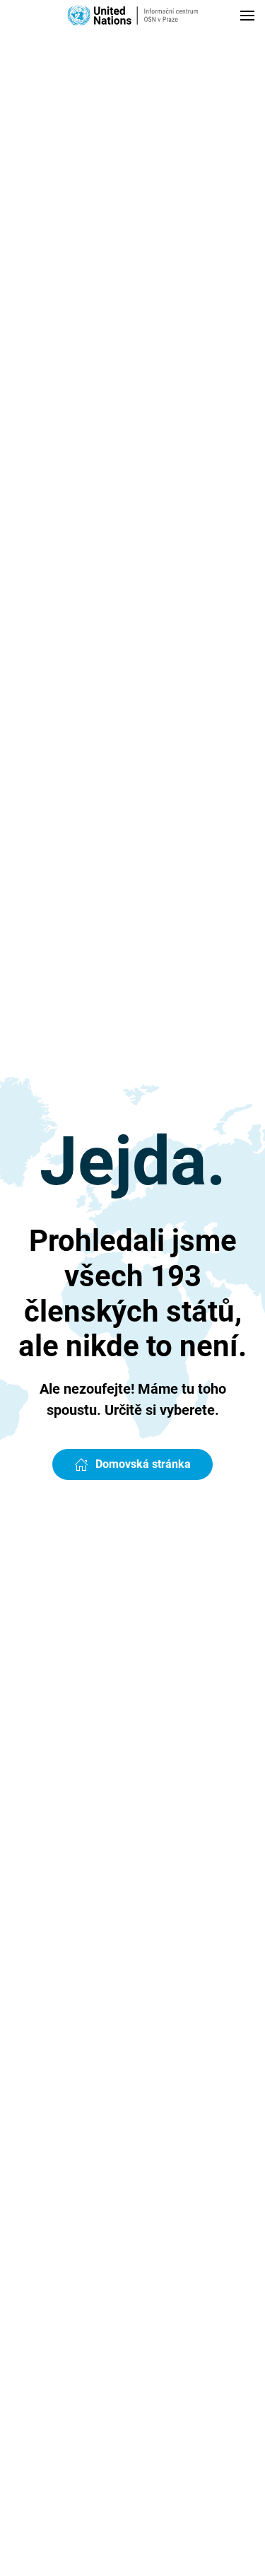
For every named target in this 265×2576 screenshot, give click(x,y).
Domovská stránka (143, 1464)
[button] (247, 16)
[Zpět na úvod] (132, 16)
